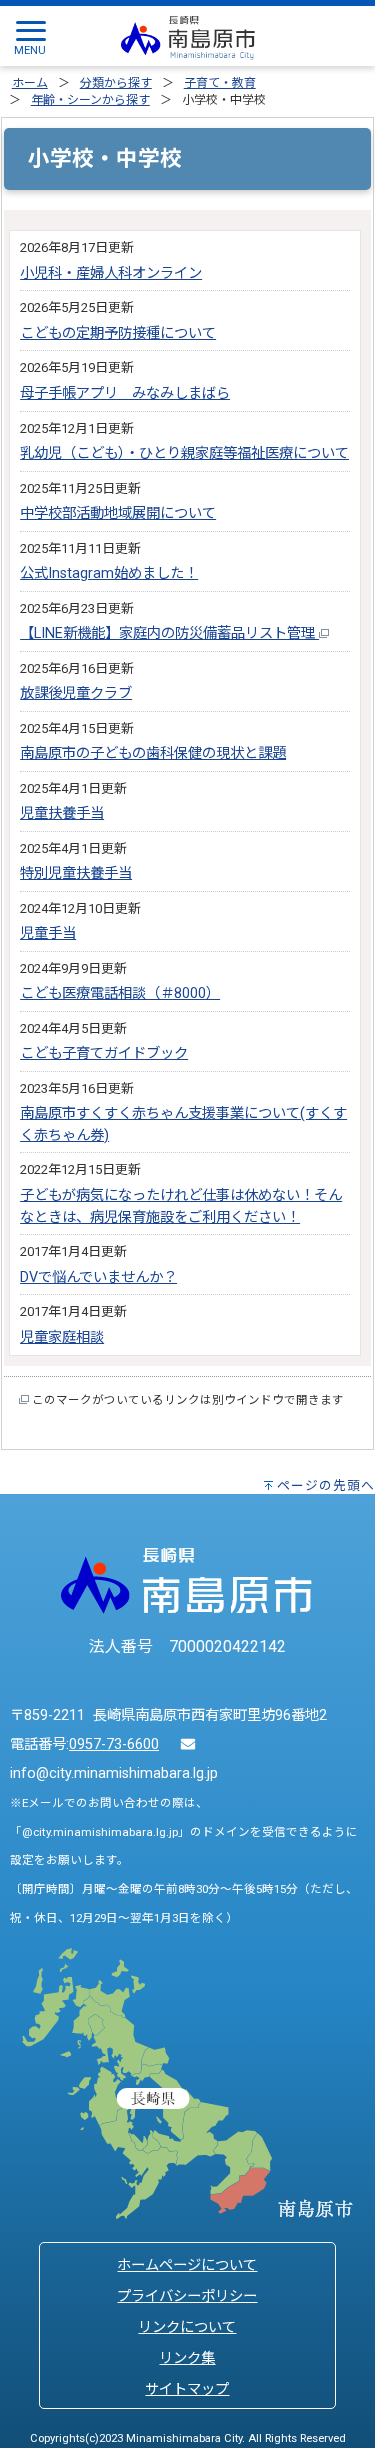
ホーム (30, 83)
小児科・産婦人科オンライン (111, 273)
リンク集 (187, 2358)
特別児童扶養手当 (76, 873)
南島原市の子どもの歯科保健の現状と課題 (153, 753)
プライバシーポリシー (187, 2296)
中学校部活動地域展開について (118, 513)
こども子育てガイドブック (104, 1053)
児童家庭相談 (62, 1337)
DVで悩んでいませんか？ (98, 1277)
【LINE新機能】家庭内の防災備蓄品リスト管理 (169, 633)
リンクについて (187, 2327)
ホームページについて (187, 2265)
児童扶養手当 (62, 813)
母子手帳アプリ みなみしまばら (125, 393)
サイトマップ (187, 2389)
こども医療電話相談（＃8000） (120, 993)
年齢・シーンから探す (90, 100)
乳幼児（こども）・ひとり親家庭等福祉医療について (184, 453)
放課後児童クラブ (76, 693)
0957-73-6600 (114, 1744)
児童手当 (48, 933)
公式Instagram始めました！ (109, 573)
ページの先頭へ (326, 1485)
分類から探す (116, 83)
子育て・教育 (220, 83)
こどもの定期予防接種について (118, 333)
